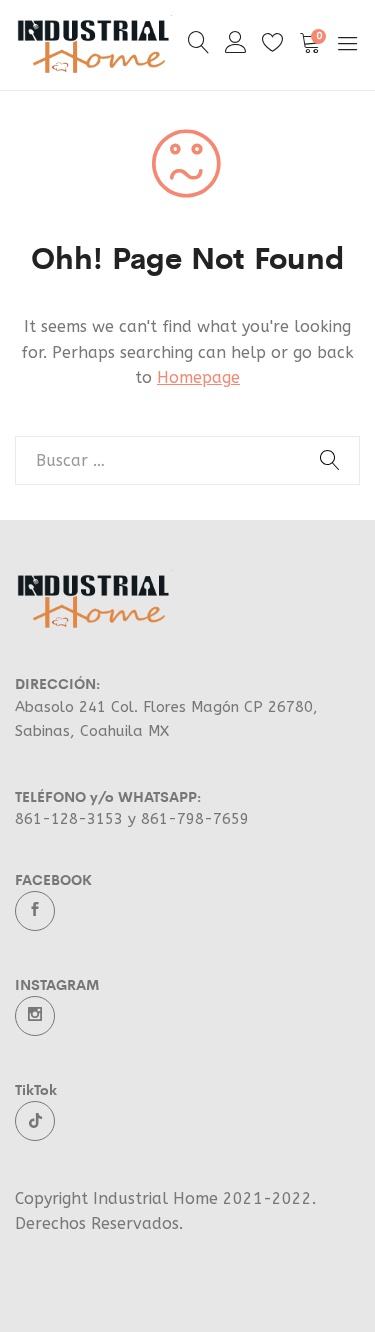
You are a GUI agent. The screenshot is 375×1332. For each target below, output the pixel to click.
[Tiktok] (35, 1121)
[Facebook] (35, 911)
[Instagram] (35, 1016)
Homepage (198, 377)
